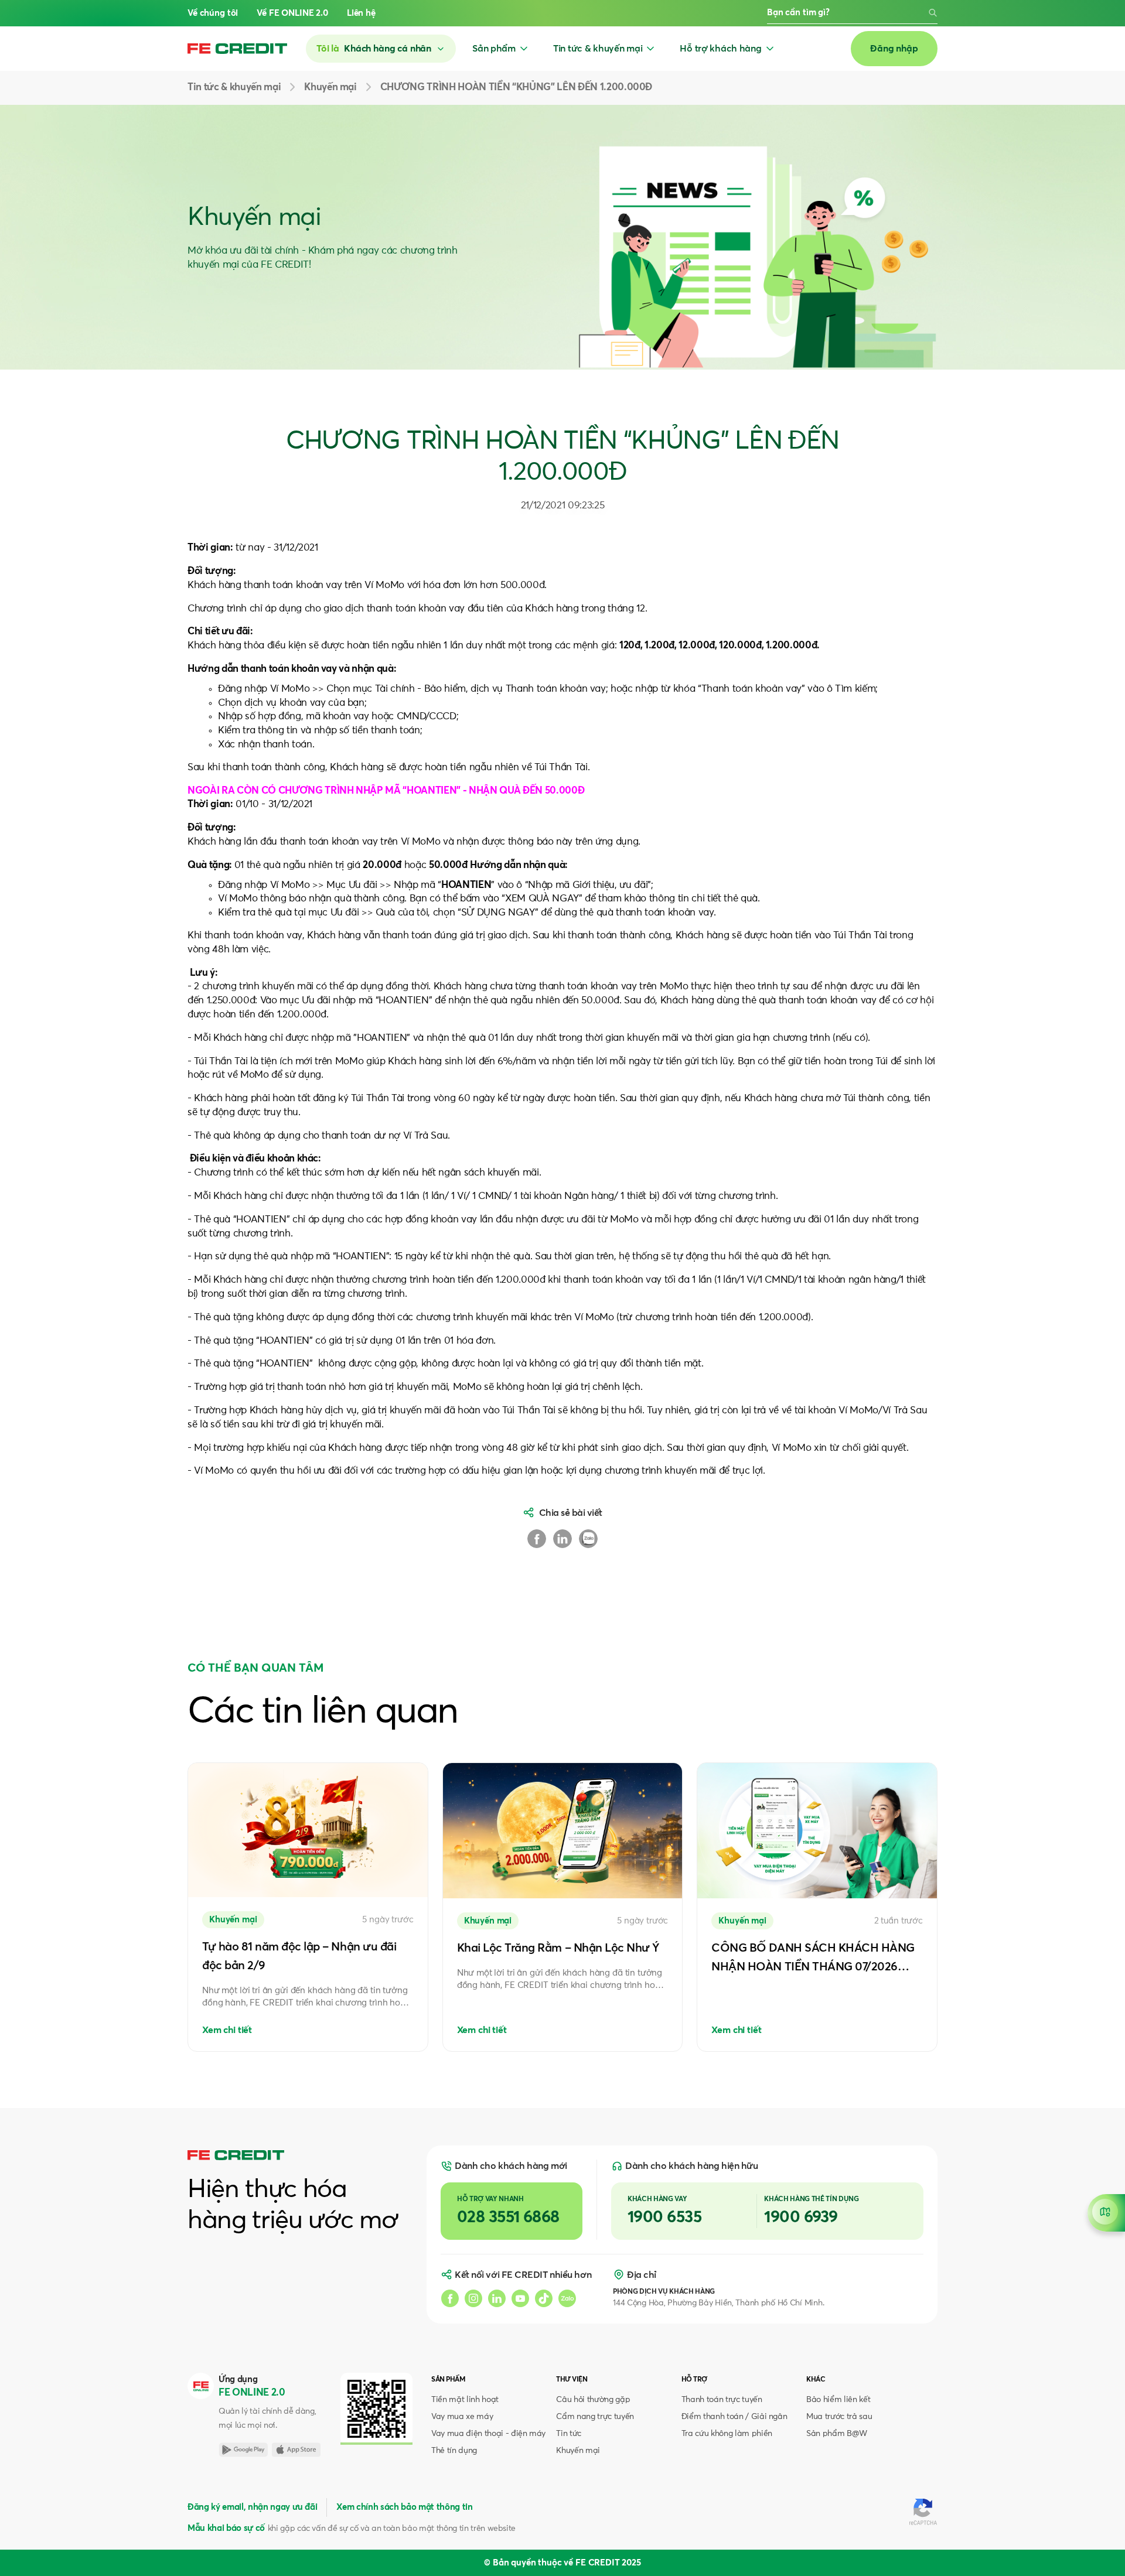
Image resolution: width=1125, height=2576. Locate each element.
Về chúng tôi (213, 13)
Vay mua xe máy (462, 2417)
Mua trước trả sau (839, 2417)
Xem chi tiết (227, 2030)
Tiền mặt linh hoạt (465, 2400)
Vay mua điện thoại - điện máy (488, 2434)
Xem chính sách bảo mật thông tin (404, 2507)
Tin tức (569, 2434)
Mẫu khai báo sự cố (226, 2528)
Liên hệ (361, 13)
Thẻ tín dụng (454, 2451)
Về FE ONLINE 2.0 (292, 13)
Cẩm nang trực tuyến (595, 2417)
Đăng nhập (894, 49)
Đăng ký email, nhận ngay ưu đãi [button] (252, 2507)
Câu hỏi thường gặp (593, 2400)
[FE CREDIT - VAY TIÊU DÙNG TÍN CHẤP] (237, 49)
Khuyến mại (578, 2451)
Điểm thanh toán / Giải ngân (734, 2417)
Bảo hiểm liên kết (838, 2400)
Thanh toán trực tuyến (722, 2400)
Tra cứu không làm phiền (727, 2434)
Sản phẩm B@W (837, 2434)
